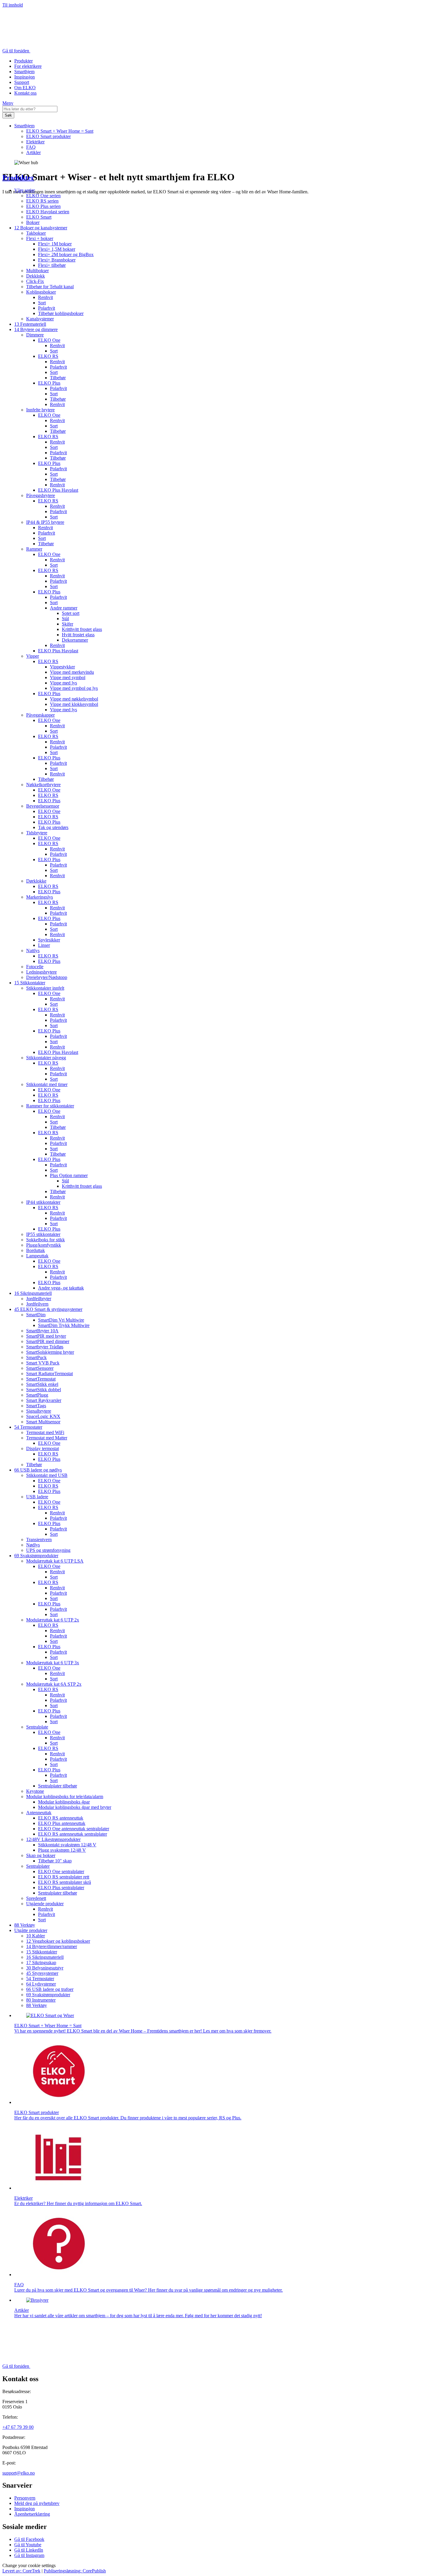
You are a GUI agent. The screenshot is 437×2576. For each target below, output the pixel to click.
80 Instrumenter (41, 2000)
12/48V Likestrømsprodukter (53, 1839)
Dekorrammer (75, 640)
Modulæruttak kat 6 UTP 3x (53, 1663)
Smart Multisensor (43, 1422)
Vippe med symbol (68, 677)
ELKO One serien (43, 196)
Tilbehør (58, 378)
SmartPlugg (37, 1395)
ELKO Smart (39, 217)
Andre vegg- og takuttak (61, 1288)
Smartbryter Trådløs (45, 1347)
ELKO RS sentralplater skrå (65, 1882)
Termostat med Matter (47, 1438)
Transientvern (39, 1540)
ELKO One (49, 340)
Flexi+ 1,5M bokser (57, 249)
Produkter (23, 61)
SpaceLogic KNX (43, 1416)
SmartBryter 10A (42, 1331)
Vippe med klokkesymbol (74, 704)
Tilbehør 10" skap (55, 1861)
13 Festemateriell (30, 324)
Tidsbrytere (37, 833)
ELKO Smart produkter (48, 136)
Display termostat (43, 1448)
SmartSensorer (40, 1368)
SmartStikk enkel (42, 1384)
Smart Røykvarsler (44, 1400)
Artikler (33, 152)
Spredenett (36, 1898)
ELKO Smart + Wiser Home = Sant (60, 131)
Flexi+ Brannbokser (57, 260)
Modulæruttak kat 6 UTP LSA (55, 1561)
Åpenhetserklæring (32, 2514)
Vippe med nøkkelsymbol (74, 699)
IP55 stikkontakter (43, 1234)
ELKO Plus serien (43, 206)
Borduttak (36, 1250)
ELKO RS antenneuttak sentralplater (73, 1834)
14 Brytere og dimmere (36, 329)
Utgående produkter (45, 1904)
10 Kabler (36, 1936)
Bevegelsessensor (43, 806)
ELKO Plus (49, 383)
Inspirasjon (25, 77)
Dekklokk (36, 276)
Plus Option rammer (69, 1175)
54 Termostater (28, 1427)
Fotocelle (35, 967)
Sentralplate (37, 1727)
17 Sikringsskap (41, 1962)
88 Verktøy (25, 1925)
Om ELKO (25, 88)
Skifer (67, 624)
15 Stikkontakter (30, 983)
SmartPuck (36, 1357)
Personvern (25, 2498)
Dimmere (35, 335)
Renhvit (45, 297)
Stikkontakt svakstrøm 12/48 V (67, 1845)
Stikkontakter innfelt (45, 988)
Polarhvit (47, 308)
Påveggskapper (40, 715)
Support (22, 82)
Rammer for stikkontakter (50, 1106)
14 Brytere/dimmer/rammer (52, 1946)
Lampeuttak (37, 1256)
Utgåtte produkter (31, 1930)
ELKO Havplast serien (48, 212)
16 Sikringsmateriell (33, 1293)
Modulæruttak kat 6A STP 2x (54, 1684)
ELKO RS (48, 356)
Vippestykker (62, 667)
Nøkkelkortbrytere (43, 785)
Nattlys (33, 951)
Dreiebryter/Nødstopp (47, 977)
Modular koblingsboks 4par (64, 1802)
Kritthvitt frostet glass (82, 629)
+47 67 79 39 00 (18, 2427)
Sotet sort (71, 613)
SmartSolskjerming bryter (50, 1352)
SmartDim (36, 1315)
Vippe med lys (63, 683)
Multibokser (37, 271)
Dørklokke (36, 881)
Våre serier (25, 190)
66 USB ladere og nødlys (38, 1470)
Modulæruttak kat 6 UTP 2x (53, 1620)
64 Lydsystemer (41, 1984)
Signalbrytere (39, 1411)
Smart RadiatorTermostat (49, 1374)
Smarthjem (24, 72)
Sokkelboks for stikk (45, 1240)
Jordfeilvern (37, 1304)
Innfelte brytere (40, 410)
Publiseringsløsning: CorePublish (75, 2571)
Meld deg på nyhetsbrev (37, 2503)
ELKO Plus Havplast (58, 490)
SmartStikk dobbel (44, 1390)
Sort (42, 303)
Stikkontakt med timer (47, 1084)
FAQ (31, 147)
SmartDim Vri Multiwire (61, 1320)
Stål (65, 619)
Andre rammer (64, 608)
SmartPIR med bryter (46, 1336)
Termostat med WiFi (45, 1432)
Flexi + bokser (40, 238)
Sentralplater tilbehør (58, 1786)
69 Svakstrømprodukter (36, 1556)
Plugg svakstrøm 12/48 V (62, 1850)
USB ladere (37, 1497)
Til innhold (13, 5)
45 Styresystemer (42, 1973)
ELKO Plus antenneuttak (62, 1823)
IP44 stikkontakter (43, 1202)
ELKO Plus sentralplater (61, 1888)
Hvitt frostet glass (78, 635)
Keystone (35, 1791)
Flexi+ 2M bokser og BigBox (66, 254)
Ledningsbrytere (41, 972)
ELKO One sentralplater (61, 1871)
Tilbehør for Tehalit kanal (50, 287)
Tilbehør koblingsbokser (61, 313)
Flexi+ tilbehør (52, 265)
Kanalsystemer (40, 319)
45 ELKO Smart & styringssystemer (48, 1309)
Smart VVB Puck (43, 1363)
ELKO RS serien (42, 201)
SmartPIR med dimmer (48, 1341)
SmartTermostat (41, 1379)
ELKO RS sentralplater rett (64, 1877)
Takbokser (36, 233)
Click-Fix (35, 281)
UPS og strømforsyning (48, 1550)
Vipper (33, 656)
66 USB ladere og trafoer (50, 1989)
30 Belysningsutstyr (45, 1968)
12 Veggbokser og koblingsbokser (58, 1941)
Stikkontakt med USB (47, 1475)
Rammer (34, 549)
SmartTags (36, 1406)
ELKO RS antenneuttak (61, 1818)
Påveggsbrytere (41, 495)
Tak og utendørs (53, 827)
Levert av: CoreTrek (21, 2571)
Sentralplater (38, 1866)
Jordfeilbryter (39, 1299)
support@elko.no (19, 2473)
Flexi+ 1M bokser (55, 244)
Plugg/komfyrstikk (44, 1245)
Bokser (33, 222)
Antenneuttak (39, 1813)
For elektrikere (28, 66)
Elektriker (35, 142)
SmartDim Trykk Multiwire (64, 1325)
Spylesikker (49, 940)
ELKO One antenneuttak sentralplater (74, 1829)
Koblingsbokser (41, 292)
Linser (44, 945)
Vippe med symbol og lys (74, 688)
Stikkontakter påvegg (46, 1058)
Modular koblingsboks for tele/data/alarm (65, 1797)
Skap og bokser (41, 1855)
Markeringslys (40, 897)
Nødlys (33, 1545)
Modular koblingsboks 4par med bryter (75, 1807)
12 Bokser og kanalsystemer (41, 228)
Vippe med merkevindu (72, 672)
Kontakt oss (25, 93)
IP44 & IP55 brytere (45, 522)
